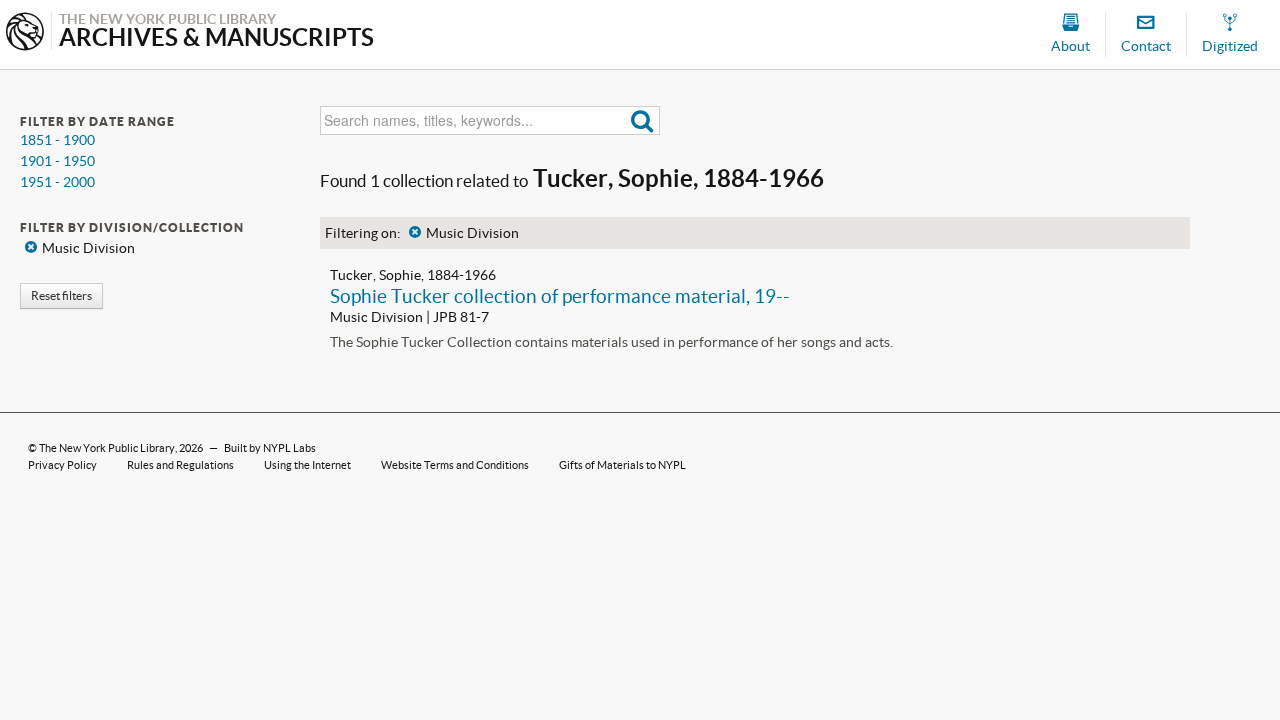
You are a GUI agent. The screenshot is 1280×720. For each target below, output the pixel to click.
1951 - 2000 (57, 182)
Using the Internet (307, 465)
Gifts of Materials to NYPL (622, 465)
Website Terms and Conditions (455, 465)
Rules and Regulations (180, 465)
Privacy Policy (62, 465)
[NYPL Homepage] (25, 33)
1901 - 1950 (57, 161)
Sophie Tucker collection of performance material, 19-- (560, 296)
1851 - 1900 (57, 140)
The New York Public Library (107, 448)
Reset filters (61, 295)
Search (642, 120)
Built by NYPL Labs (270, 448)
